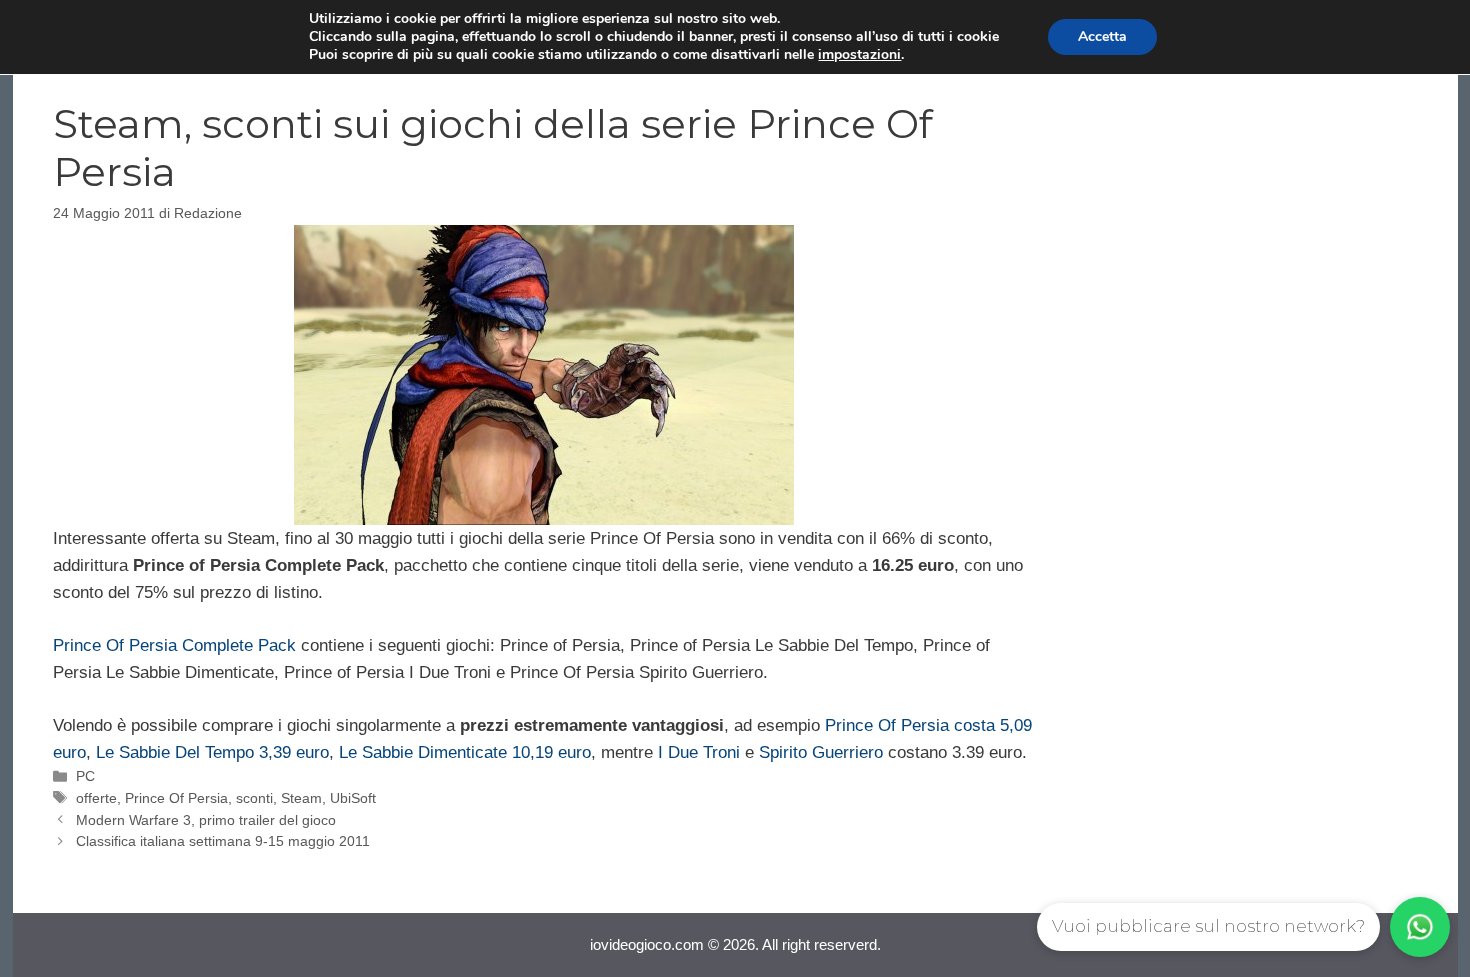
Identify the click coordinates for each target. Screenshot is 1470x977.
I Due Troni (699, 752)
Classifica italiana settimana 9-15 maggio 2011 (223, 841)
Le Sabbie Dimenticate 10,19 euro (465, 752)
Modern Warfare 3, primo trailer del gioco (206, 820)
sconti (254, 798)
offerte (96, 798)
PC (85, 776)
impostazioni (859, 55)
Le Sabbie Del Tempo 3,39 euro (212, 752)
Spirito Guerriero (821, 752)
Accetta (1102, 36)
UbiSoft (353, 798)
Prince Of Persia (176, 798)
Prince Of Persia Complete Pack (174, 645)
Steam (301, 798)
